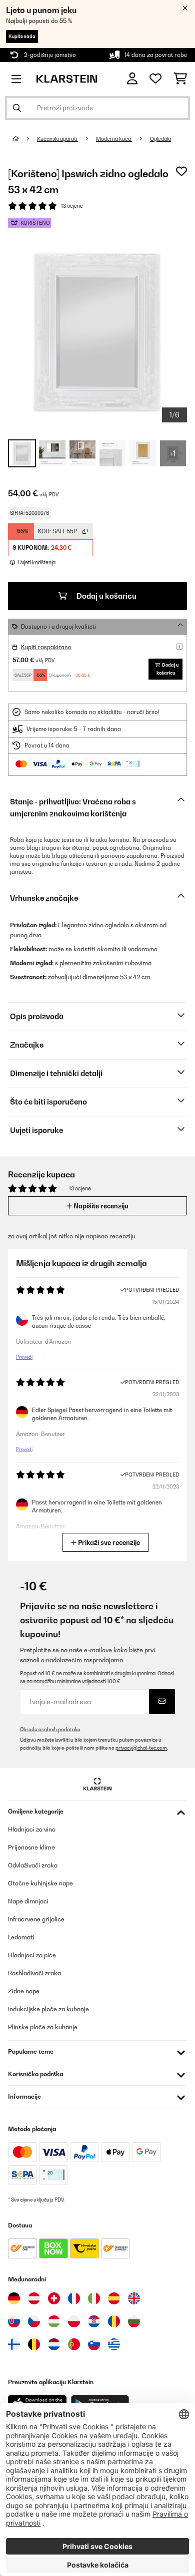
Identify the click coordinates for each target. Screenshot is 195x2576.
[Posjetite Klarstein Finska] (14, 2344)
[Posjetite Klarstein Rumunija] (114, 2321)
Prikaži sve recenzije (108, 1542)
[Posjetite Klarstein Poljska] (74, 2321)
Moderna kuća (114, 139)
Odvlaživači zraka (33, 1865)
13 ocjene (72, 206)
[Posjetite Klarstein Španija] (114, 2298)
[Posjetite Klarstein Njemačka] (14, 2298)
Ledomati (21, 1937)
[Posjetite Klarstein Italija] (94, 2298)
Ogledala (160, 139)
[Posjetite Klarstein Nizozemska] (54, 2344)
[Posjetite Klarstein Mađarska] (54, 2321)
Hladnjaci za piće (32, 1955)
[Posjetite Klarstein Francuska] (74, 2298)
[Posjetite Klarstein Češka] (34, 2321)
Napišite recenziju (100, 1206)
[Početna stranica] (25, 139)
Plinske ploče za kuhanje (43, 2027)
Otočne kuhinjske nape (40, 1883)
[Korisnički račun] (132, 79)
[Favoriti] (155, 79)
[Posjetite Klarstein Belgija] (34, 2344)
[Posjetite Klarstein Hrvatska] (94, 2321)
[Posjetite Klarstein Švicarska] (54, 2298)
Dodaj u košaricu (106, 596)
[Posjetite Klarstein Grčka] (114, 2345)
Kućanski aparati (57, 139)
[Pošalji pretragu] (17, 108)
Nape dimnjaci (28, 1901)
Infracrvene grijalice (36, 1919)
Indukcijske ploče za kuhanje (48, 2009)
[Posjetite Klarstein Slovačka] (14, 2321)
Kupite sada (22, 36)
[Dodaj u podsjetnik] (181, 171)
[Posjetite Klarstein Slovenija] (94, 2344)
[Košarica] (180, 79)
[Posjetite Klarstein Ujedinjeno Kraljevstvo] (134, 2298)
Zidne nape (24, 1991)
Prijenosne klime (31, 1847)
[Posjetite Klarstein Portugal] (74, 2344)
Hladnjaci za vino (32, 1829)
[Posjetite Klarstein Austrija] (34, 2298)
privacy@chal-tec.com (141, 1748)
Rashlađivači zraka (34, 1973)
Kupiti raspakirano (46, 647)
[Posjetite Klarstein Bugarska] (134, 2321)
